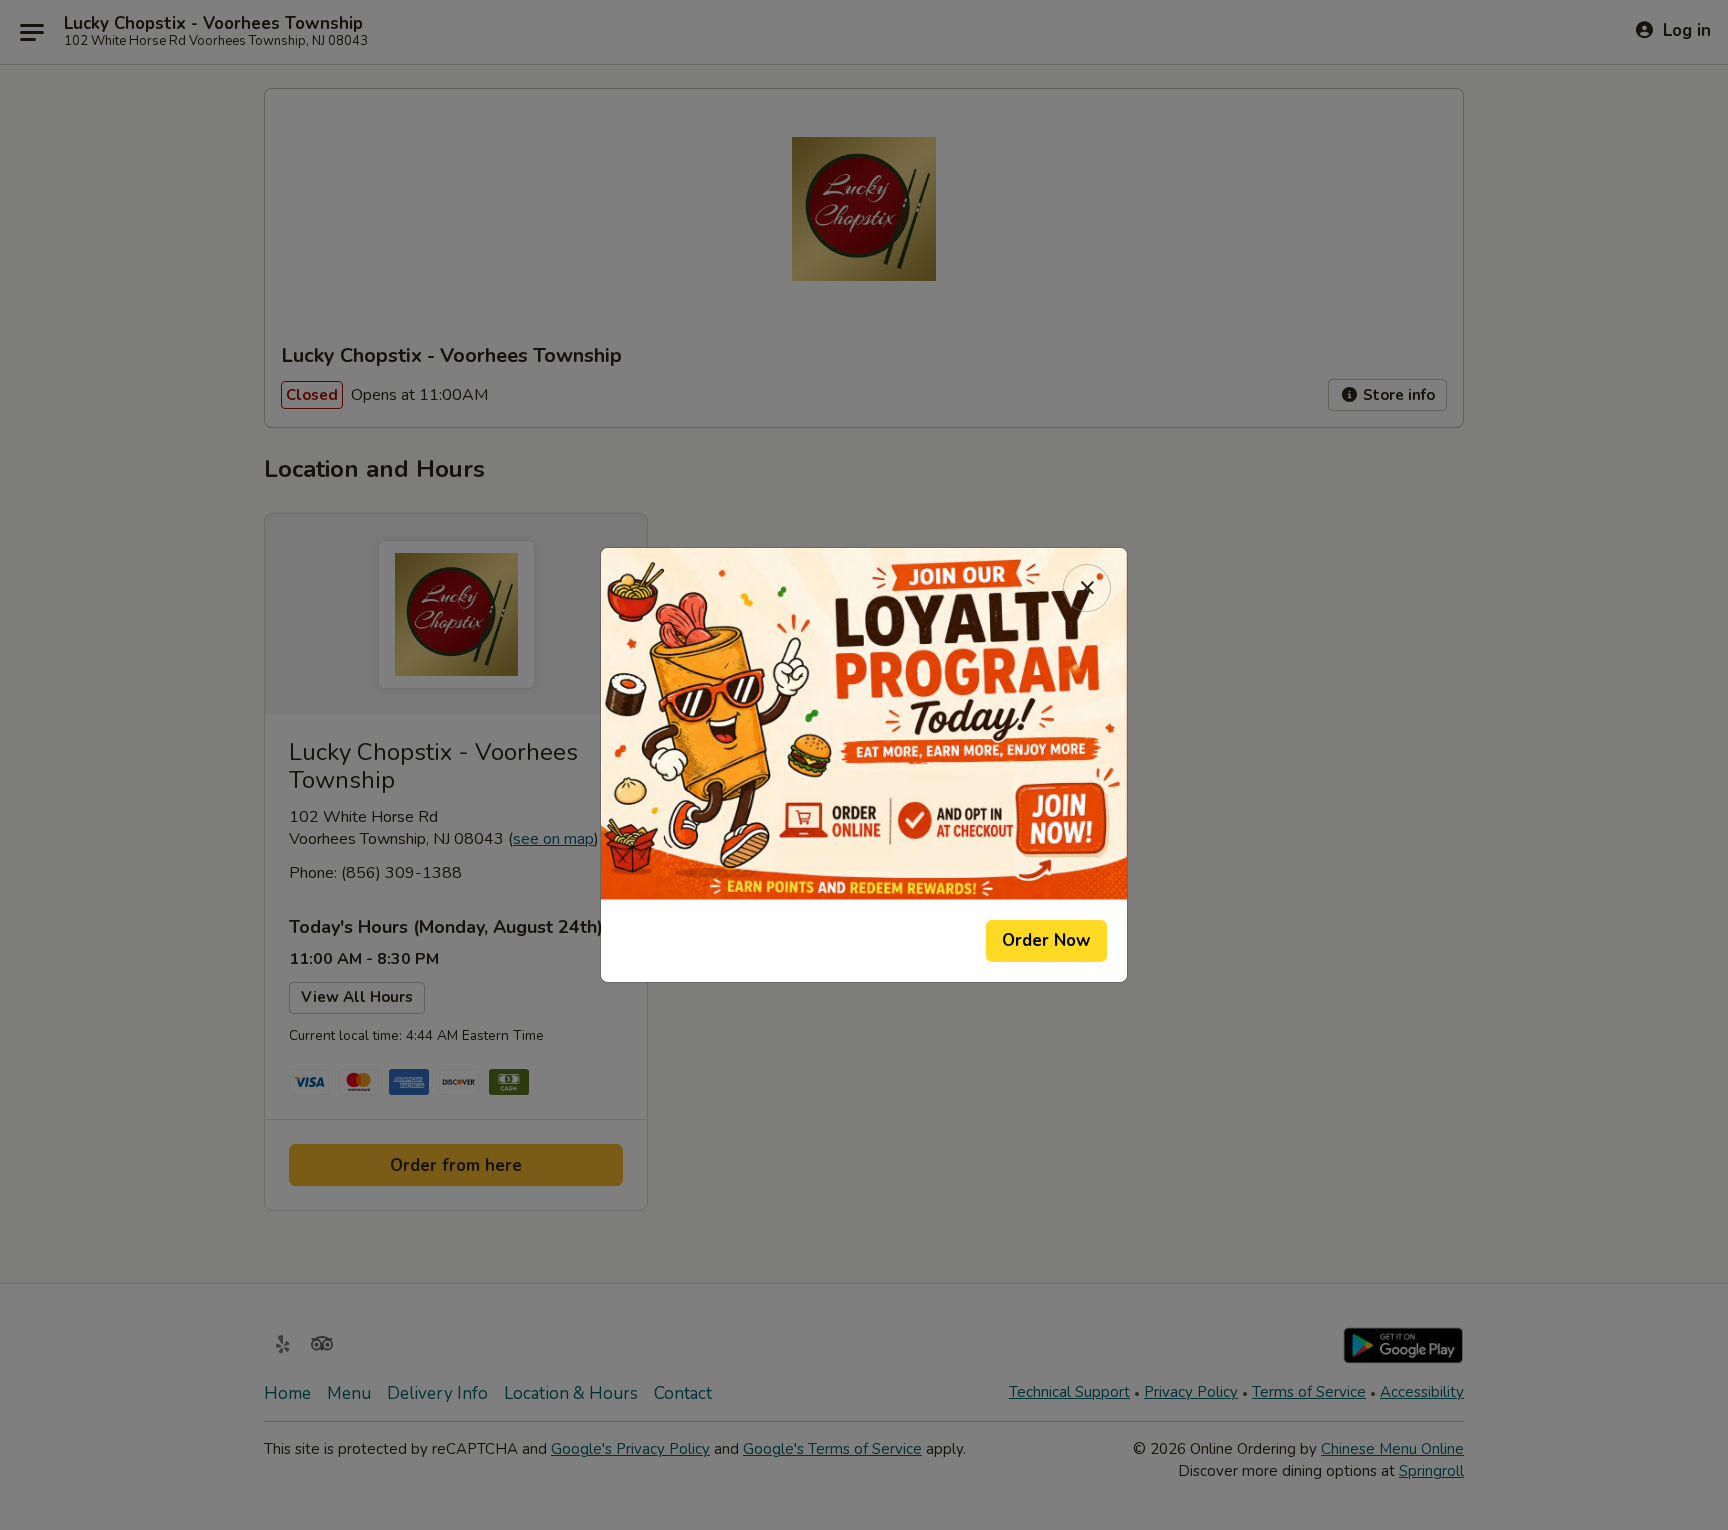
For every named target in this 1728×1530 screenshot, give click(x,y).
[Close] (1087, 588)
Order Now (1046, 940)
